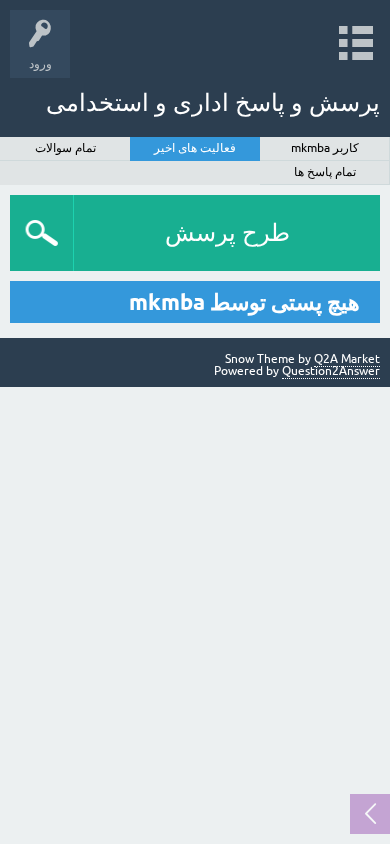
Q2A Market (347, 359)
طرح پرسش (227, 232)
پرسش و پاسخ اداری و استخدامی (213, 102)
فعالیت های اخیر (195, 148)
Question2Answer (331, 371)
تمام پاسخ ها (325, 172)
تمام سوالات (65, 148)
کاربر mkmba (325, 148)
